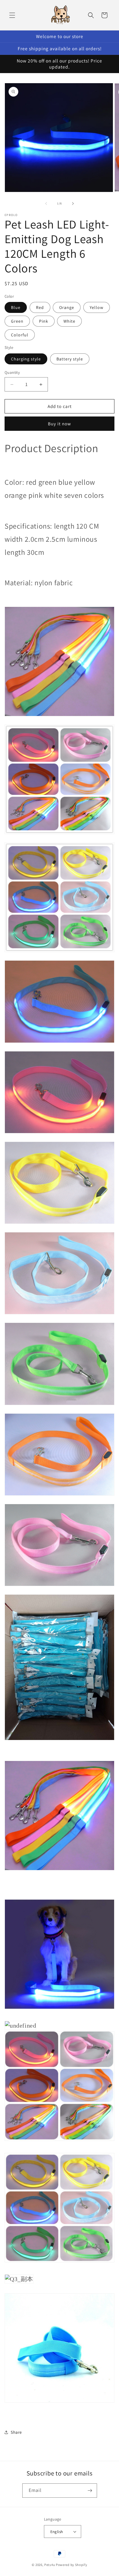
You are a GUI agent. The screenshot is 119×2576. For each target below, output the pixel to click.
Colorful (20, 335)
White (69, 321)
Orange (67, 307)
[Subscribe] (90, 2491)
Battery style (70, 359)
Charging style (26, 359)
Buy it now (60, 424)
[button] (12, 15)
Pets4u (50, 2565)
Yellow (97, 307)
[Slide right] (73, 204)
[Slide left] (46, 204)
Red (40, 307)
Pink (44, 321)
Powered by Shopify (72, 2565)
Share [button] (16, 2432)
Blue (16, 307)
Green (17, 321)
